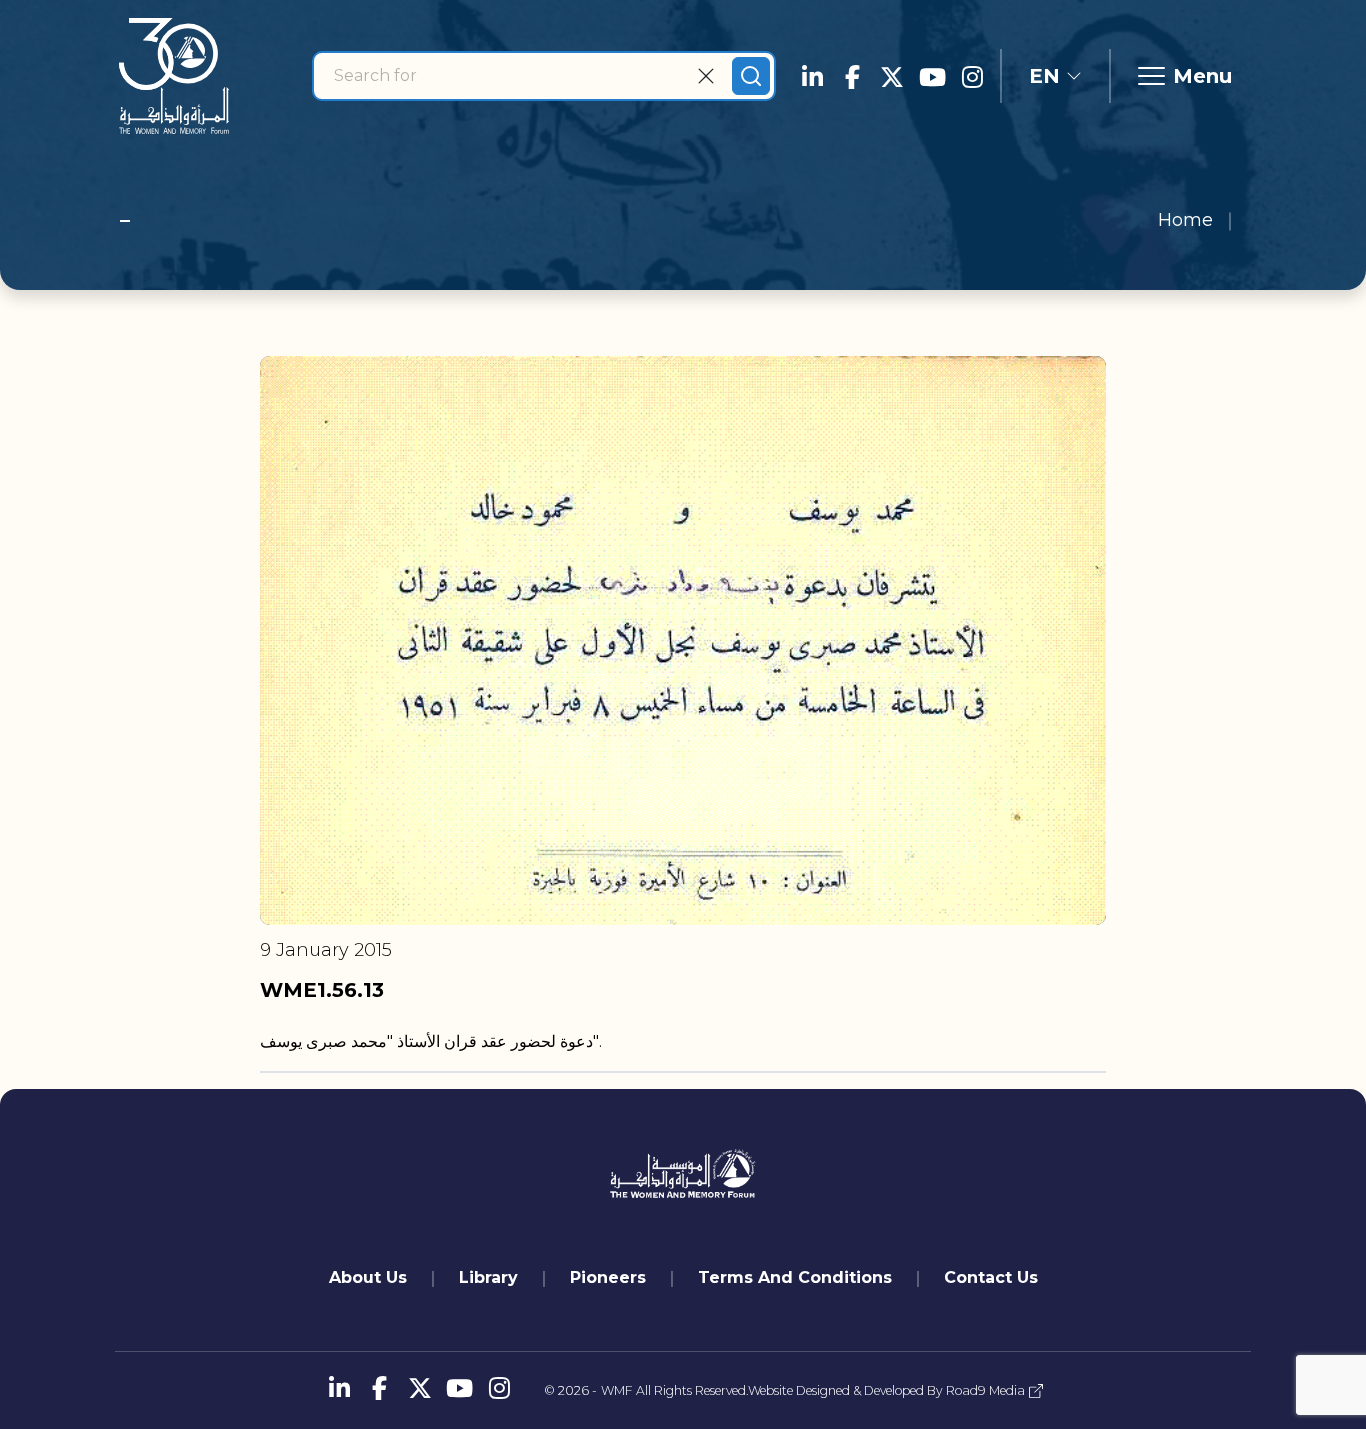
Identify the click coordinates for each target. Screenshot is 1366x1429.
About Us (368, 1277)
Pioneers (608, 1277)
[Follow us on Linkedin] (812, 76)
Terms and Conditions (795, 1277)
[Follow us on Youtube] (932, 76)
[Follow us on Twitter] (892, 76)
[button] (1055, 76)
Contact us (991, 1277)
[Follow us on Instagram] (972, 76)
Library (488, 1277)
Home (1185, 220)
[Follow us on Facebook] (852, 76)
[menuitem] (368, 1278)
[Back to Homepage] (174, 76)
